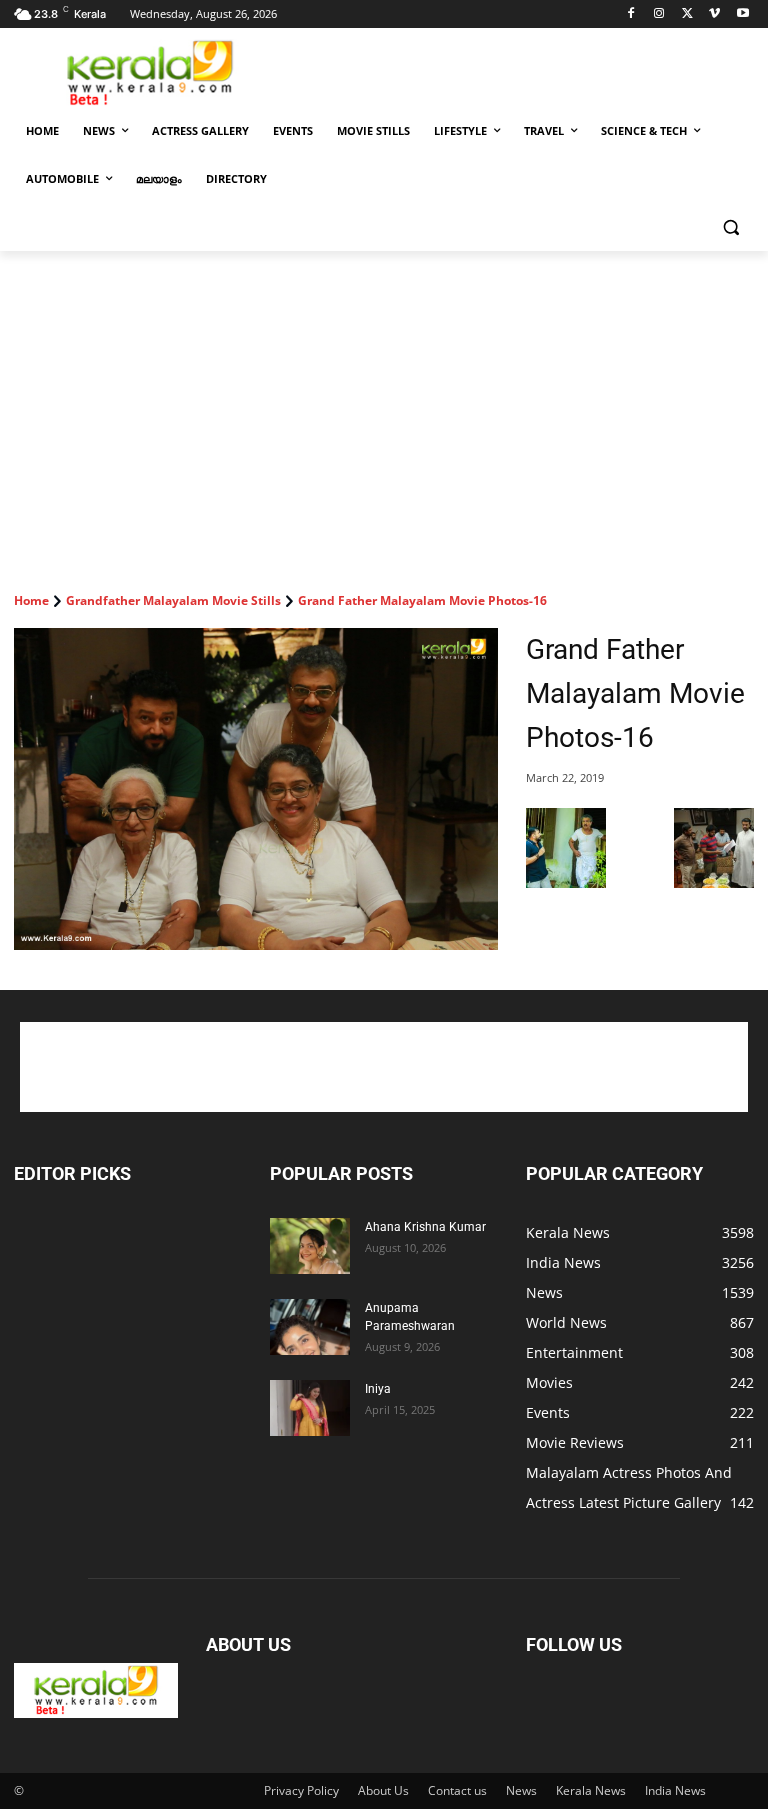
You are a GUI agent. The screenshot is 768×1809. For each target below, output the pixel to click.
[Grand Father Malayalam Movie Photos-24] (714, 882)
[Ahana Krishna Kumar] (310, 1246)
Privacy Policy (301, 1790)
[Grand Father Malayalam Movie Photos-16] (256, 789)
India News (675, 1790)
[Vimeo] (714, 14)
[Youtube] (742, 14)
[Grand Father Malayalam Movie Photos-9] (566, 882)
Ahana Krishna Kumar (425, 1227)
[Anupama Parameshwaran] (310, 1327)
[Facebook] (631, 14)
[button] (730, 227)
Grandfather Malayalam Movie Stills (173, 600)
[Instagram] (659, 14)
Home (31, 600)
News (521, 1790)
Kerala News (591, 1790)
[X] (687, 14)
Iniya (378, 1389)
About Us (383, 1790)
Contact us (457, 1790)
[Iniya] (310, 1408)
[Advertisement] (520, 71)
